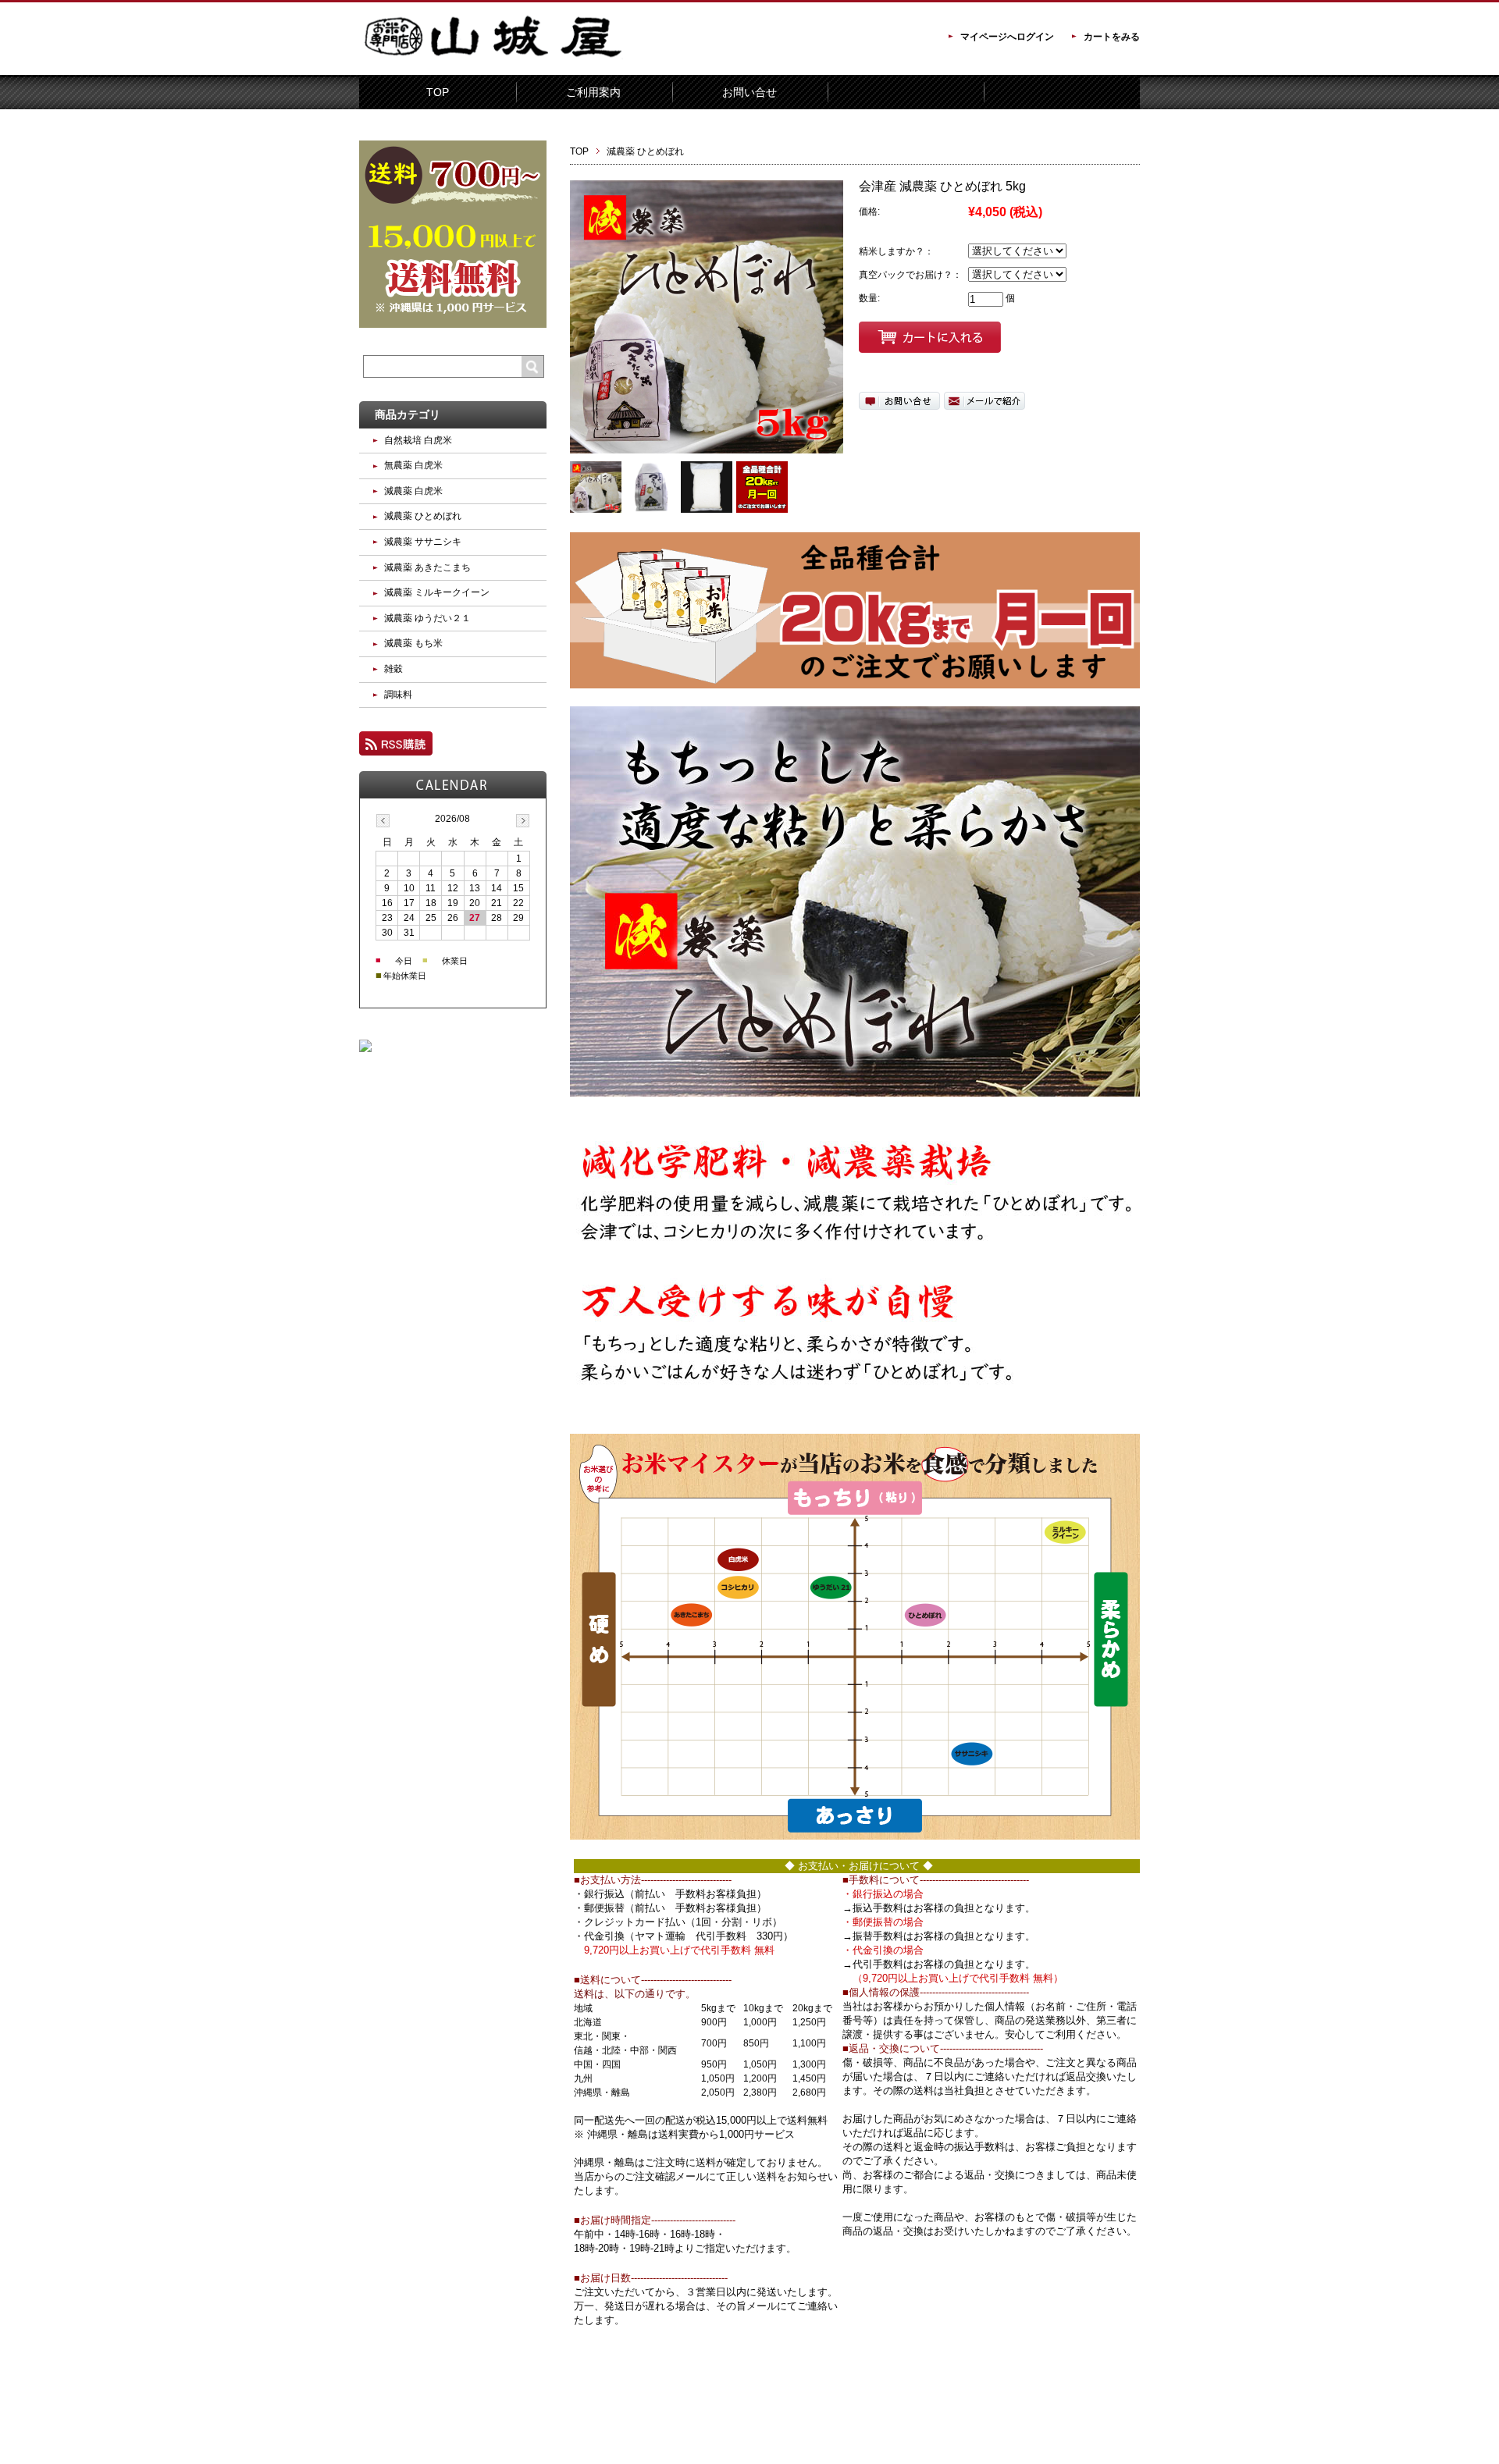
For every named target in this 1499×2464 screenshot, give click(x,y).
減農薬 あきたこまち (427, 567)
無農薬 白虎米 (413, 465)
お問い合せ (749, 92)
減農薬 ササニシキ (423, 542)
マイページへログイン (1007, 37)
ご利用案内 (593, 92)
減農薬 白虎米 (413, 491)
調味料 (398, 695)
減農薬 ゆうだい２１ (427, 618)
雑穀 (393, 669)
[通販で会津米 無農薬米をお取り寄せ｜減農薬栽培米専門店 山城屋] (492, 64)
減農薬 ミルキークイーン (437, 592)
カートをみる (1112, 37)
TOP (438, 92)
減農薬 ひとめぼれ (645, 151)
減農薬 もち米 (413, 643)
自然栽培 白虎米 (418, 440)
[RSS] (396, 748)
